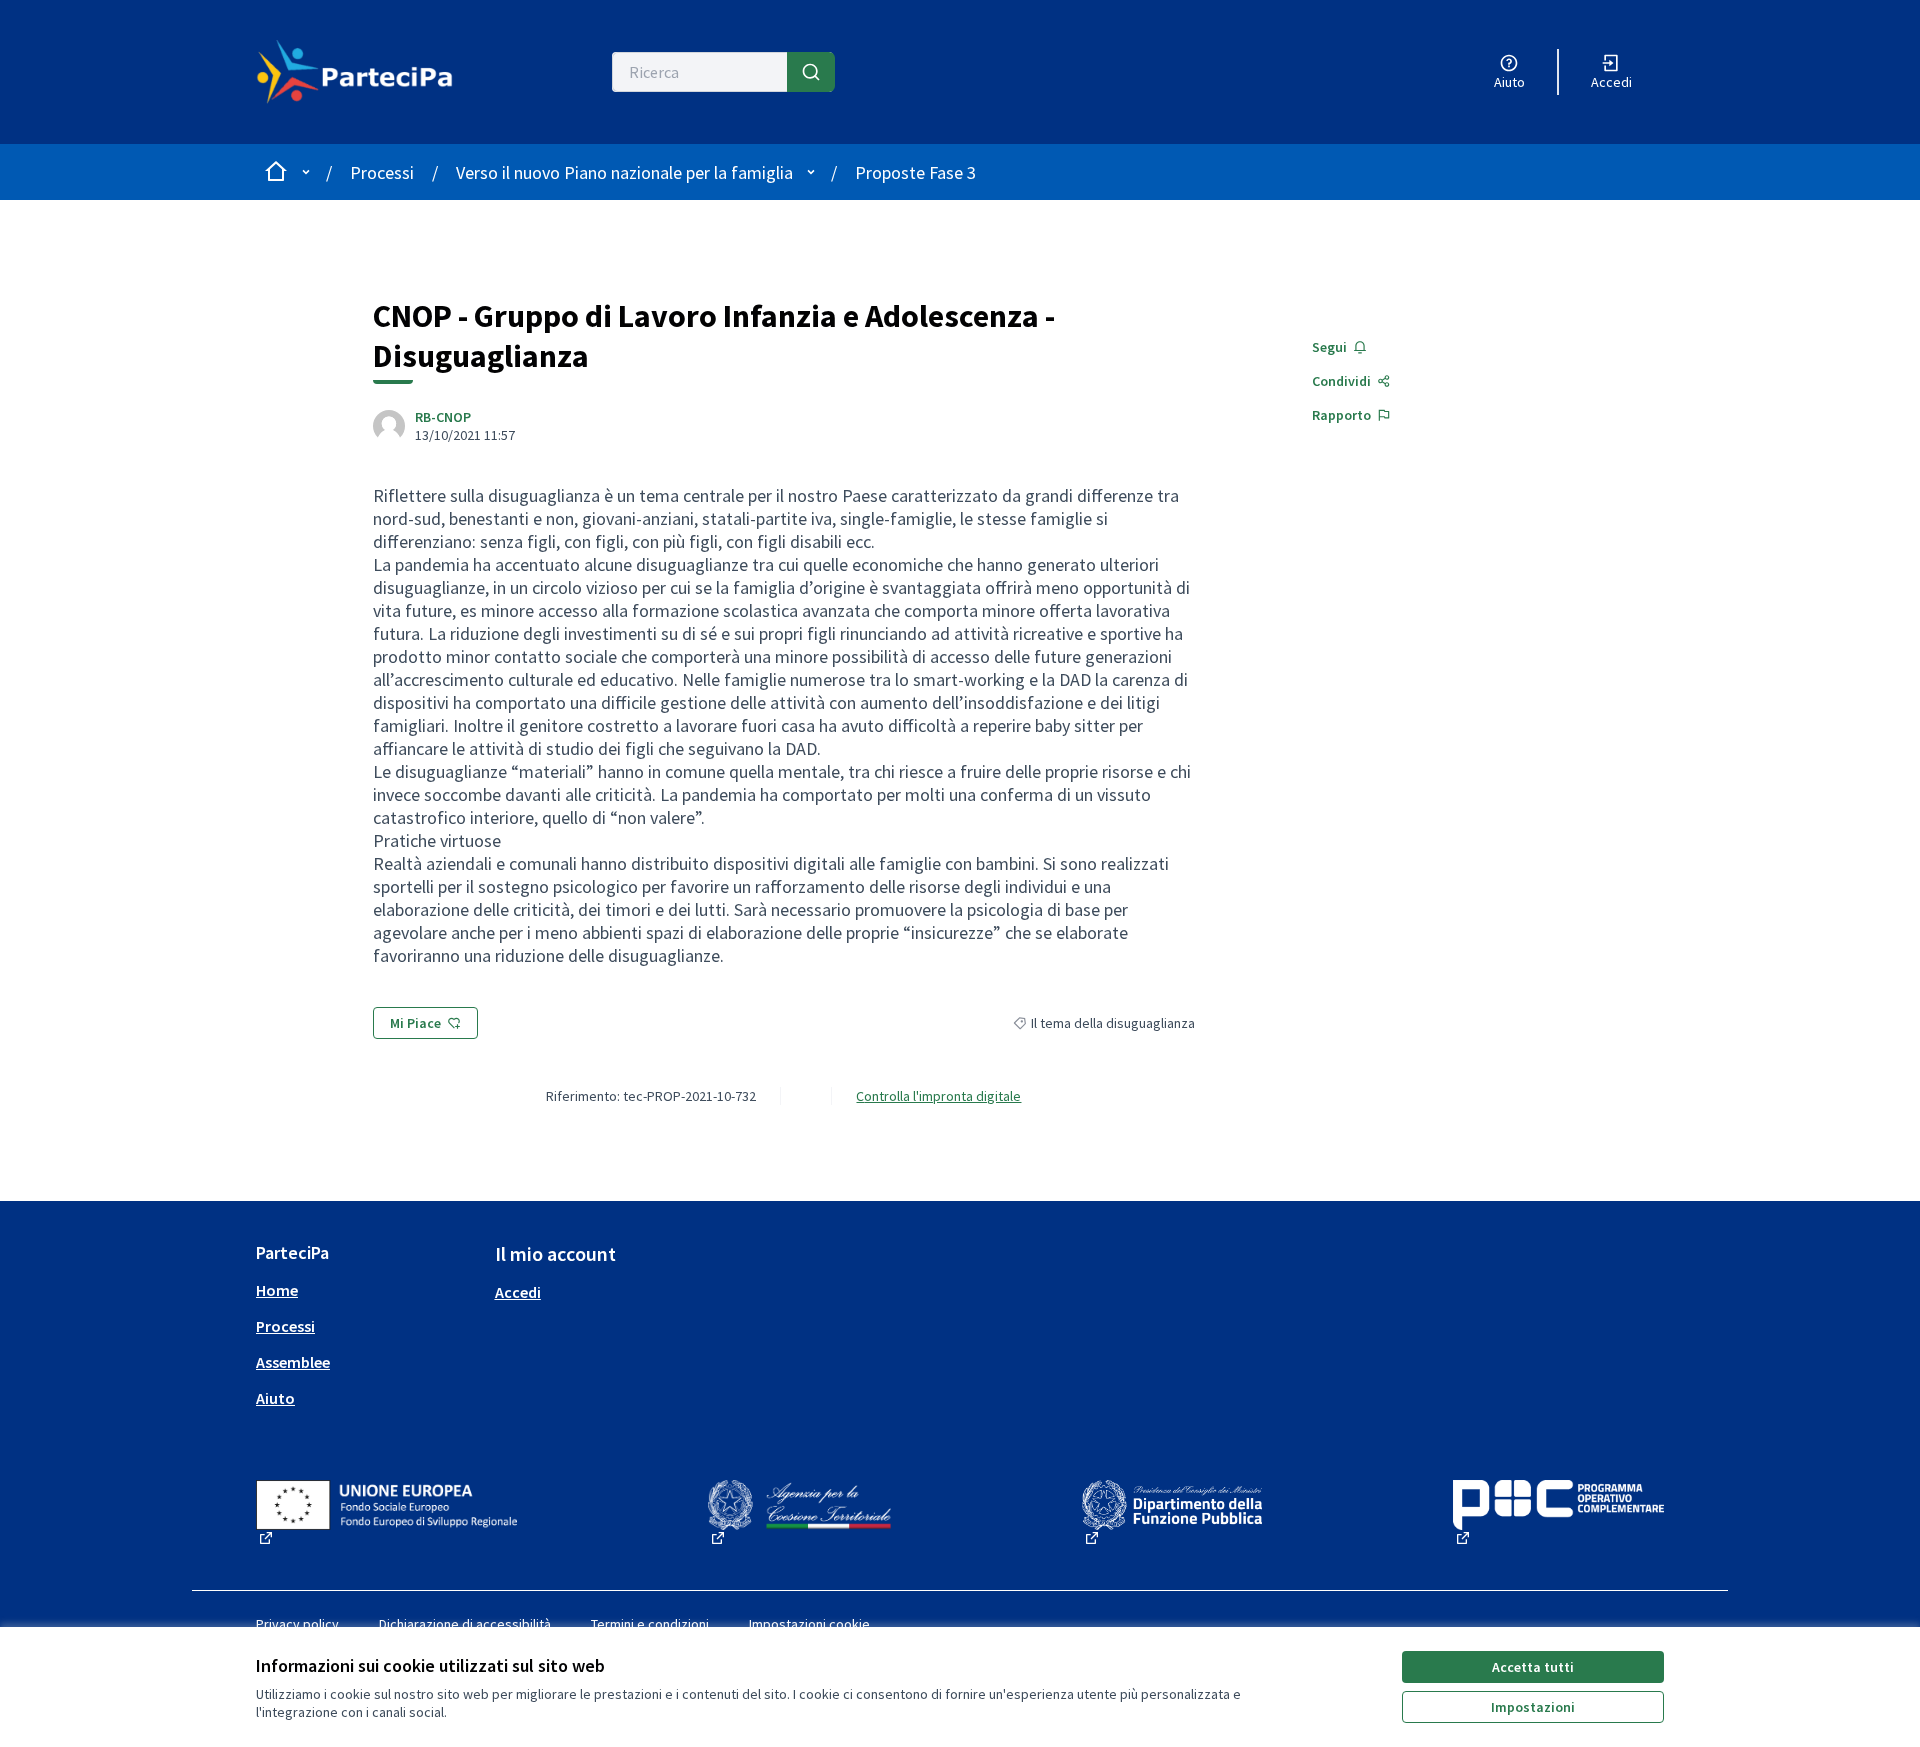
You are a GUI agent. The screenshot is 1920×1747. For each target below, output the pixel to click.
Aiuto (275, 1398)
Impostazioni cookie (809, 1624)
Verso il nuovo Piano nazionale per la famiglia (624, 172)
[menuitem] (367, 1290)
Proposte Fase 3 (915, 172)
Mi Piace (415, 1023)
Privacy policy (297, 1624)
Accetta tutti (1533, 1667)
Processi (382, 172)
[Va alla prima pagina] (366, 72)
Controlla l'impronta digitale (938, 1096)
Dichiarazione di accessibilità (465, 1624)
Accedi (518, 1292)
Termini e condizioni (650, 1624)
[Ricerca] (811, 72)
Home (277, 1290)
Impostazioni (1533, 1707)
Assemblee (293, 1362)
